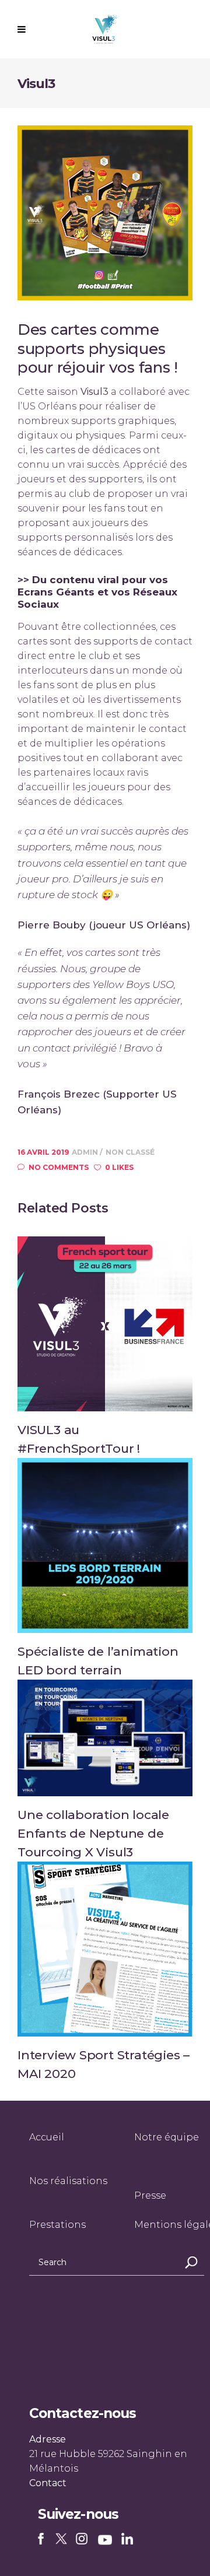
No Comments (59, 1167)
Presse (150, 2195)
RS (43, 2540)
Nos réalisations (68, 2181)
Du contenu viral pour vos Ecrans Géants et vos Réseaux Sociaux (97, 592)
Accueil (47, 2137)
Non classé (130, 1152)
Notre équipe (167, 2137)
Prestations (57, 2225)
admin (86, 1152)
